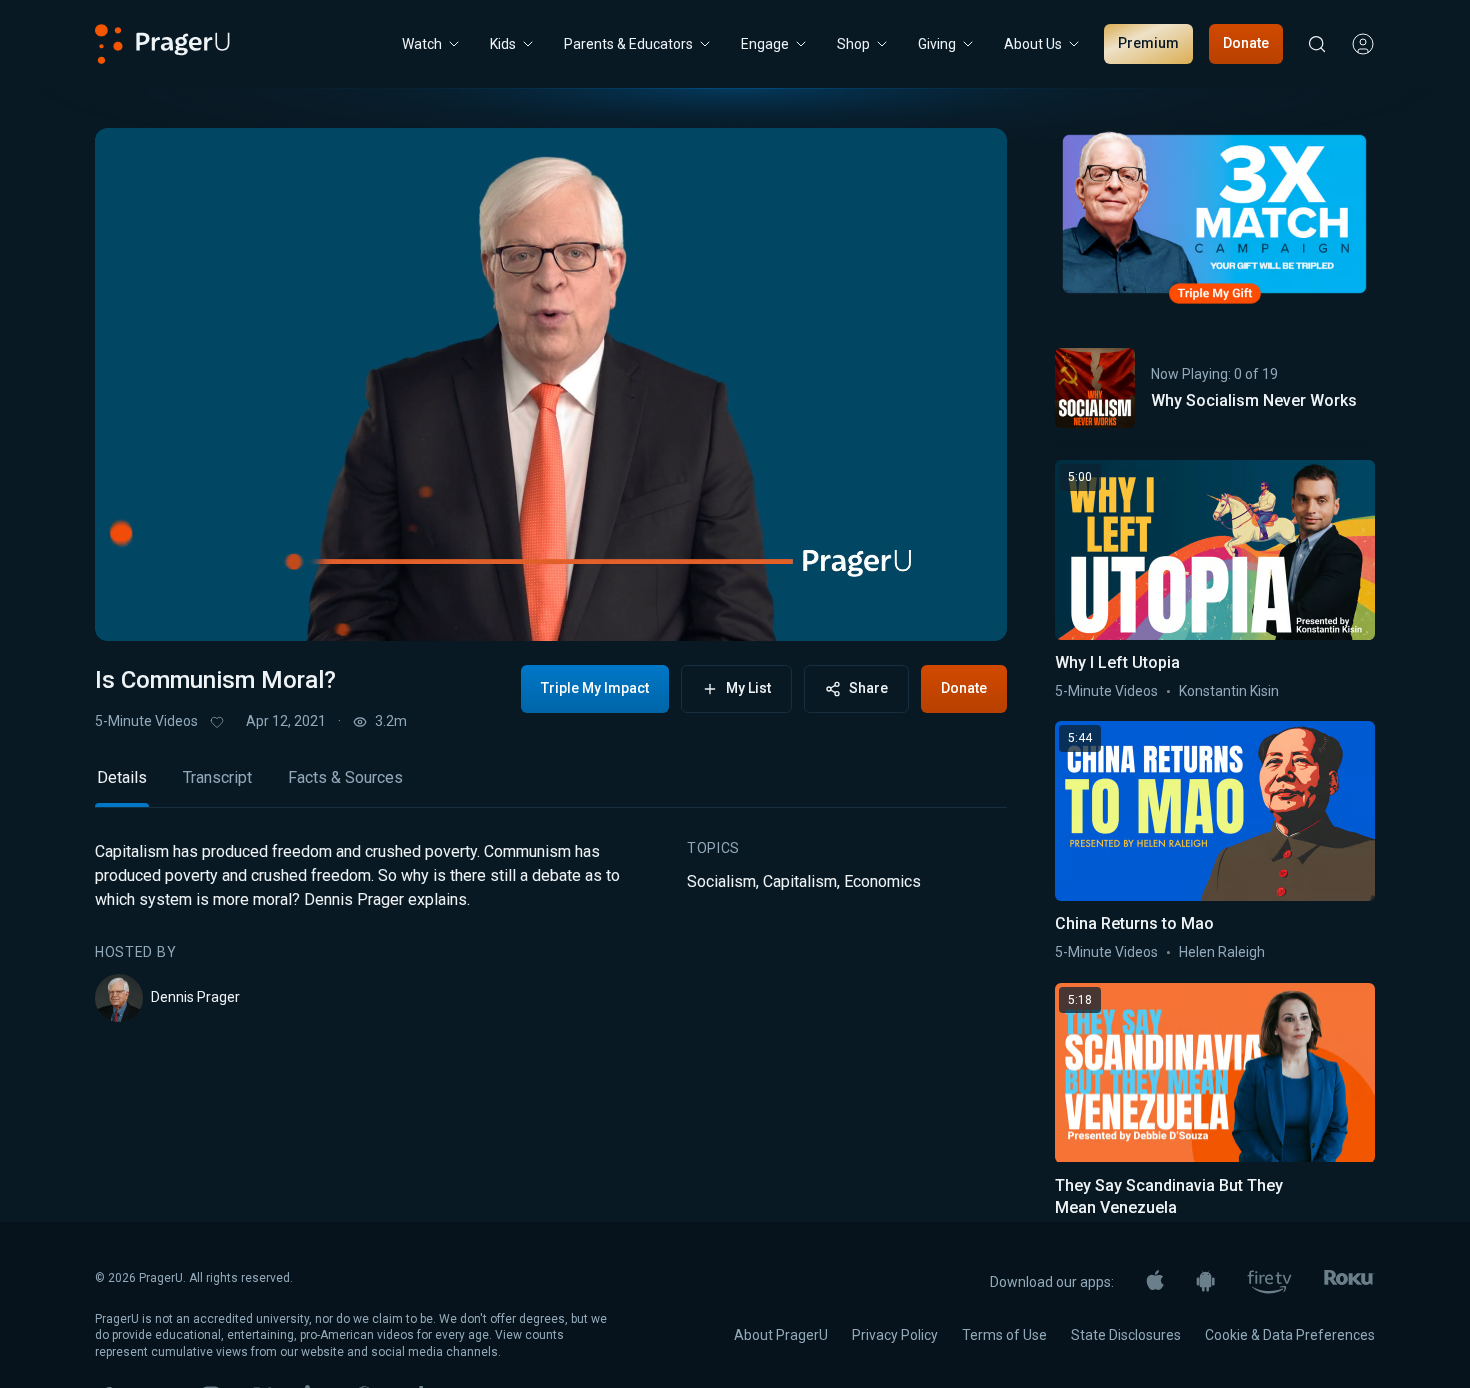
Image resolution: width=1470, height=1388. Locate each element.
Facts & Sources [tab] (345, 777)
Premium (1148, 43)
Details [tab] (122, 777)
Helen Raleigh (1222, 952)
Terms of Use (1004, 1335)
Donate (1246, 43)
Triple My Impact (595, 688)
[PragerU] (162, 44)
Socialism (721, 881)
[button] (135, 607)
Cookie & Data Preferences (1290, 1335)
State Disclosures (1126, 1335)
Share (868, 688)
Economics (882, 881)
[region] (551, 384)
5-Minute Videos (146, 721)
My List (748, 688)
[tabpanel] (551, 931)
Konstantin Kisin (1229, 691)
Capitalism (800, 881)
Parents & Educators (628, 44)
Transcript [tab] (217, 777)
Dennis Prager (195, 997)
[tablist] (551, 786)
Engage (765, 44)
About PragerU (781, 1335)
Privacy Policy (895, 1335)
